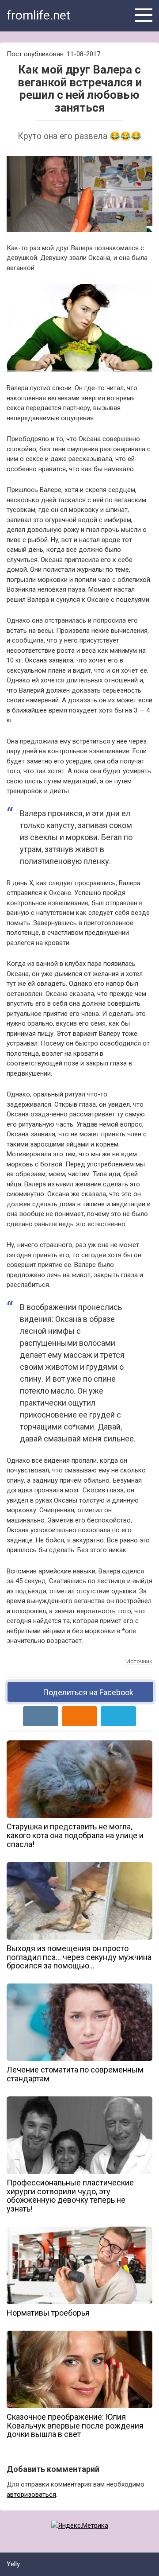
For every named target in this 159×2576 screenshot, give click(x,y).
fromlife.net (39, 15)
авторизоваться (31, 2495)
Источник (139, 1661)
